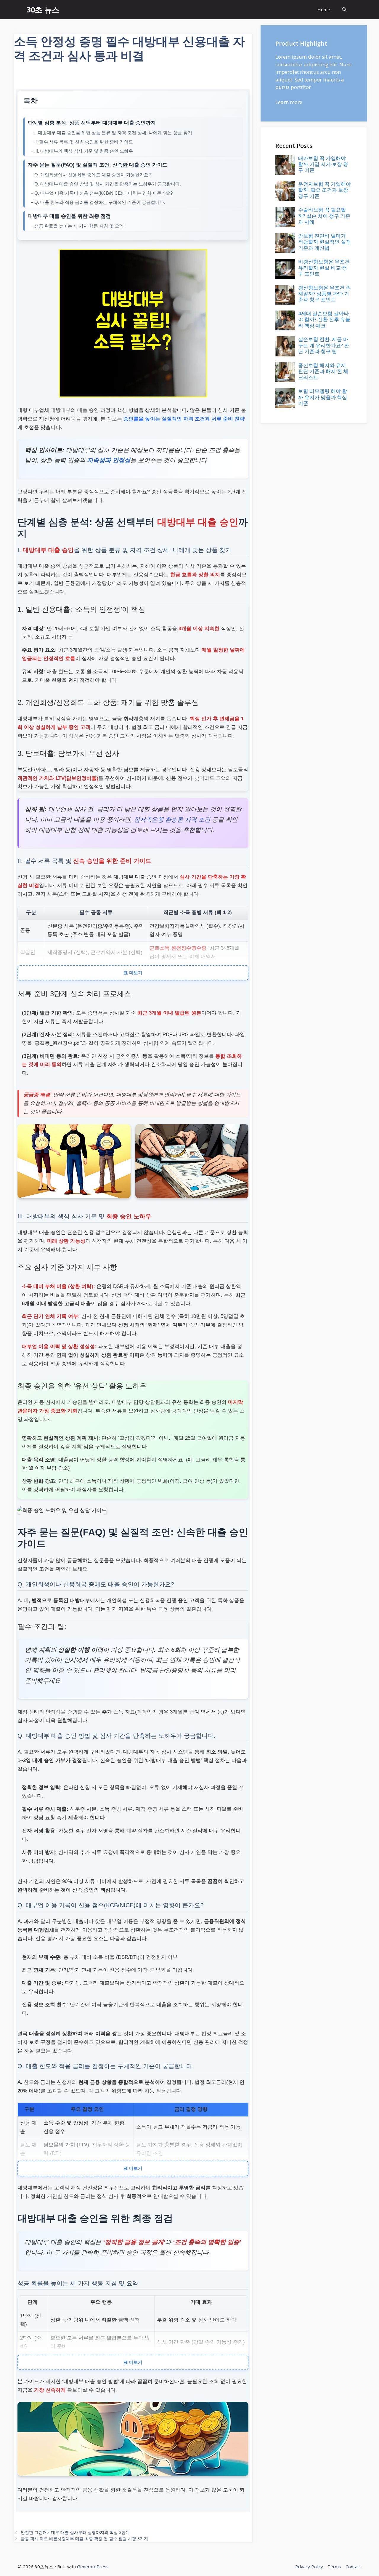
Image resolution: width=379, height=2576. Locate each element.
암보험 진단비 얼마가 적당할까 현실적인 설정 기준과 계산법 (325, 242)
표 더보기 (133, 972)
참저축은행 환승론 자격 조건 (172, 820)
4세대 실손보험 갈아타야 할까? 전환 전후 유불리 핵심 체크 (324, 319)
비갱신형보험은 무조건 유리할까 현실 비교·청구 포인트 (324, 268)
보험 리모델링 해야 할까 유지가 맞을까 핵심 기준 (323, 397)
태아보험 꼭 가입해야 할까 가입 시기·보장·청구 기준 (323, 164)
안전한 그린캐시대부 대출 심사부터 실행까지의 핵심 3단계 (75, 2532)
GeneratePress (93, 2567)
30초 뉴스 (43, 9)
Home (324, 9)
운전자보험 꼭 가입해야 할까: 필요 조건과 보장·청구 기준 (325, 190)
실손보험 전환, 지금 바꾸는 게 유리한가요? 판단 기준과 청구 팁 (324, 345)
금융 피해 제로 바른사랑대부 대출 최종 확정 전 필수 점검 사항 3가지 (84, 2539)
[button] (344, 10)
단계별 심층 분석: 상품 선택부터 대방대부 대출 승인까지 (92, 123)
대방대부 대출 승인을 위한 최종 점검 (69, 216)
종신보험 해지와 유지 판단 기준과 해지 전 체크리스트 (323, 371)
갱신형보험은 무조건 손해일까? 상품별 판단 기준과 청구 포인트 (325, 294)
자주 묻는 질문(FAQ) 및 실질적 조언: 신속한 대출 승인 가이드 (98, 165)
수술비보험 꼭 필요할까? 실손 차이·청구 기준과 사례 (324, 216)
